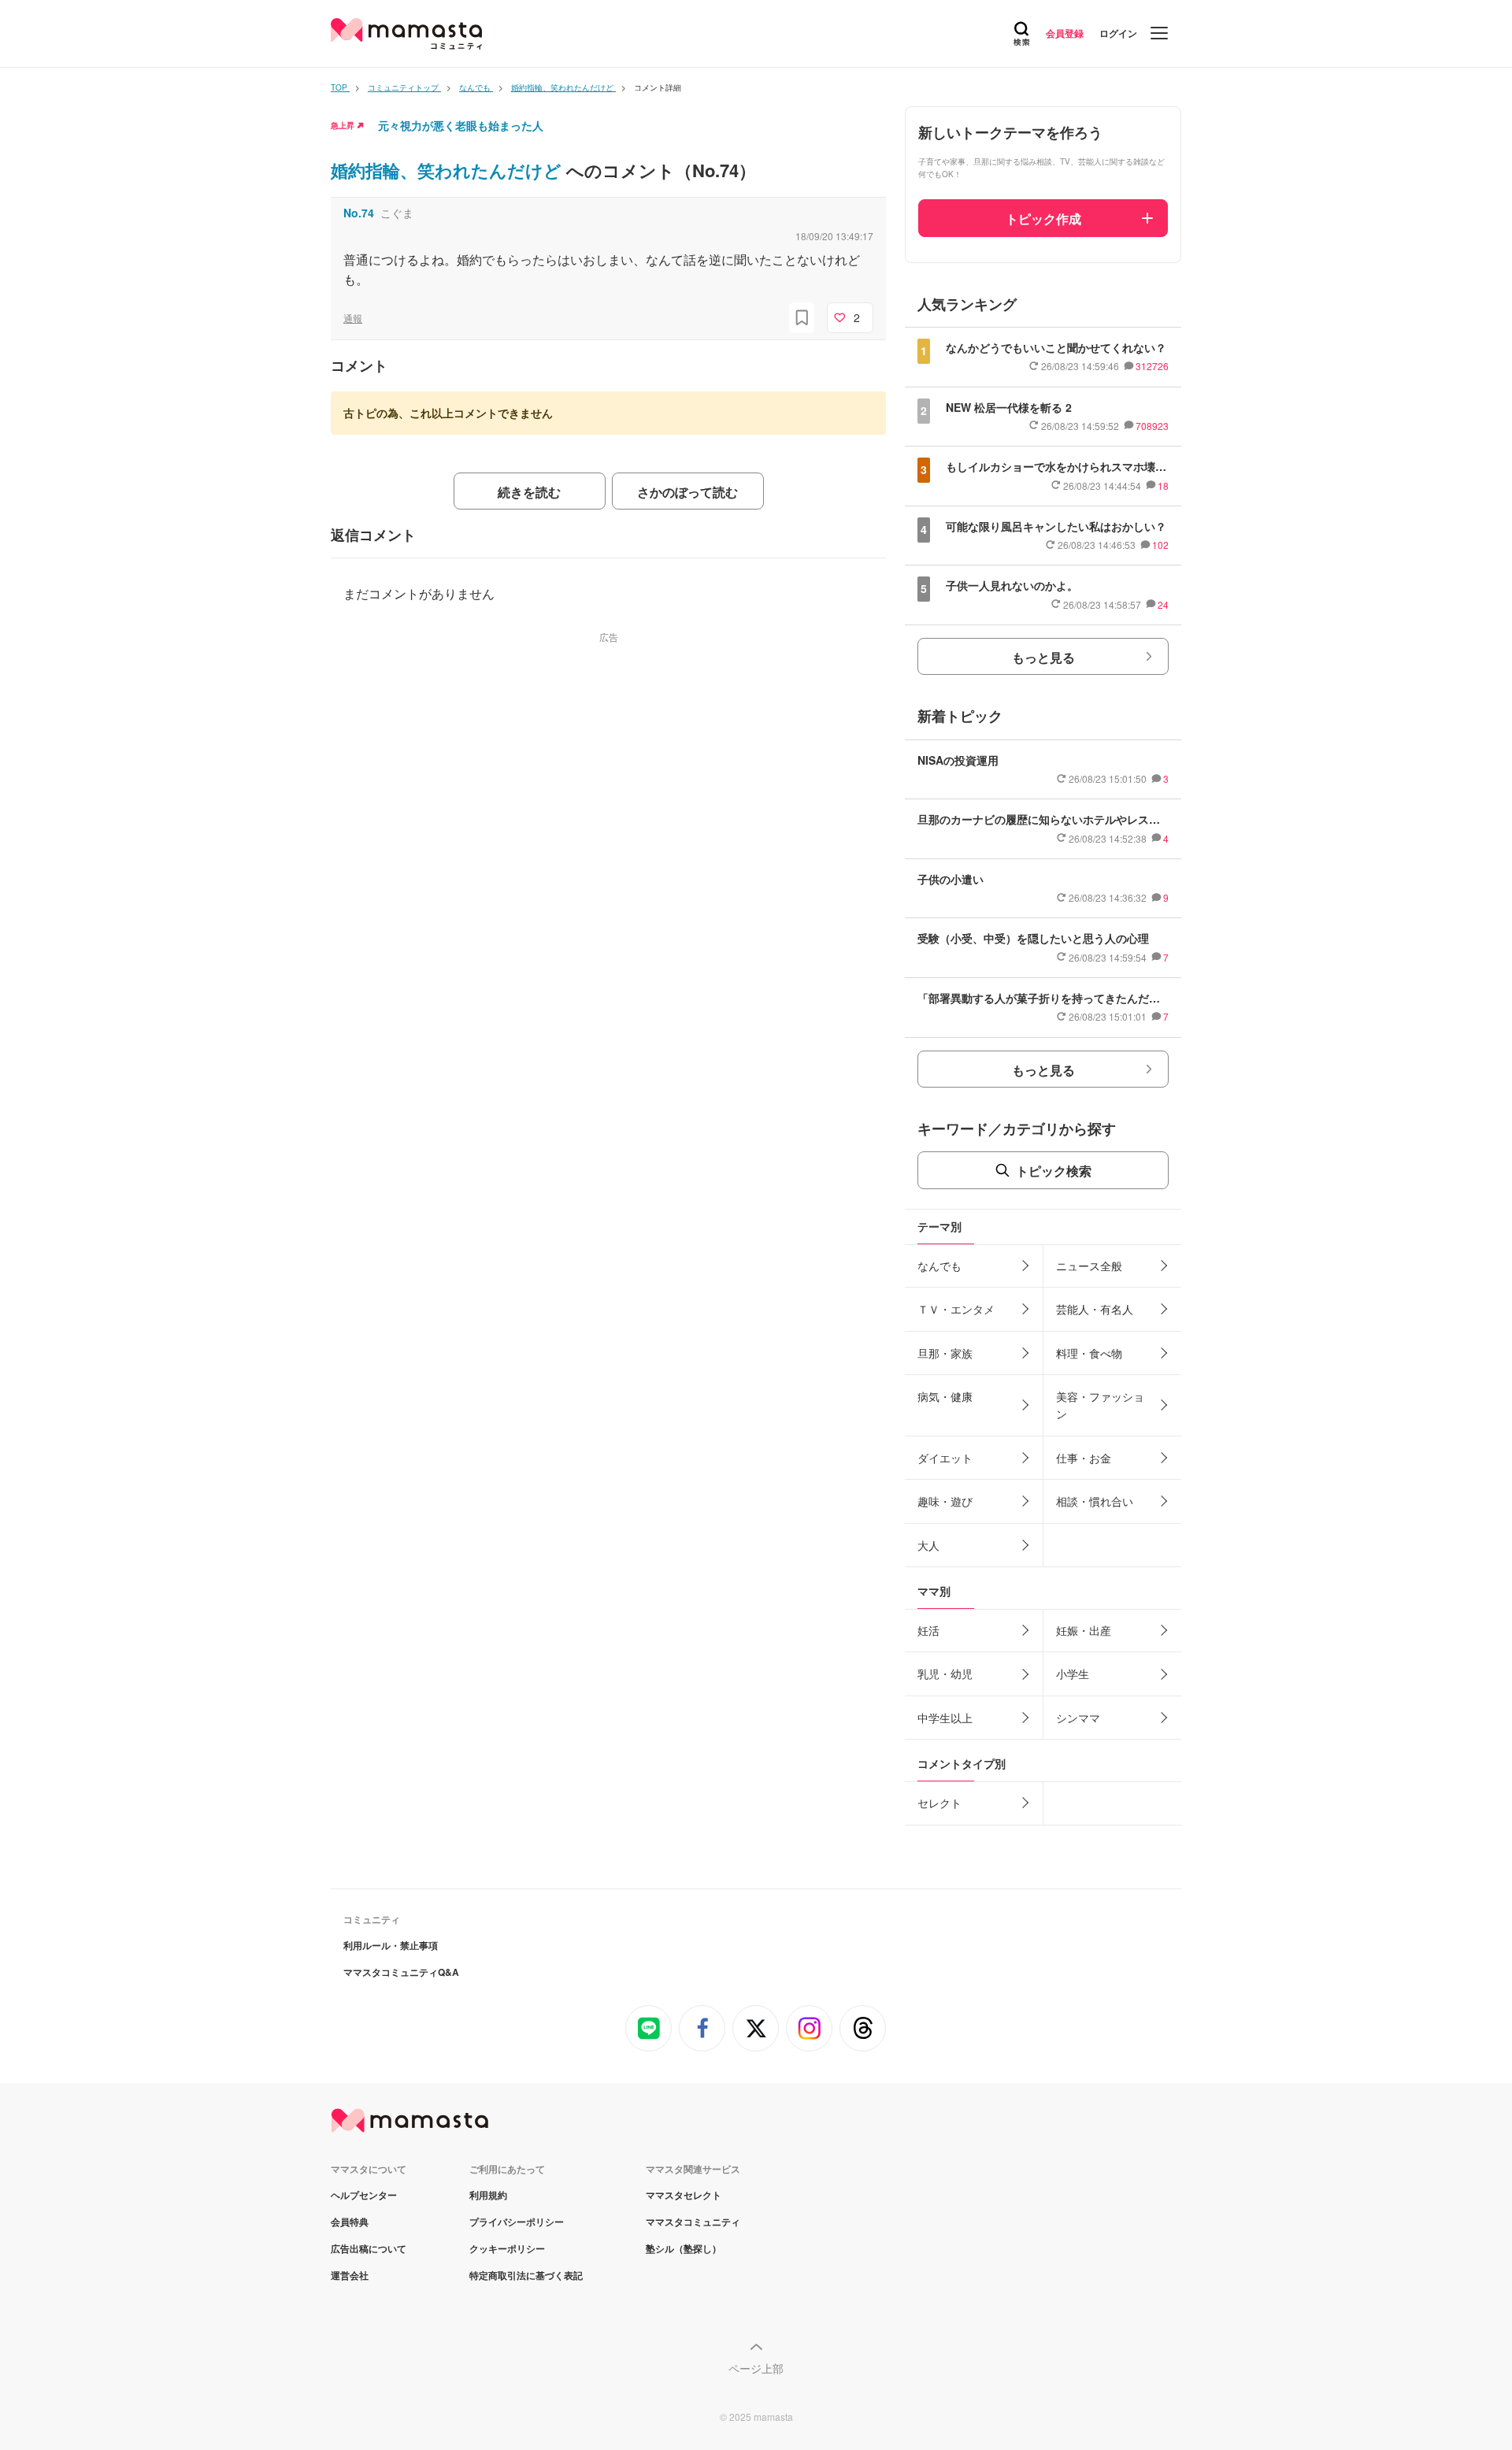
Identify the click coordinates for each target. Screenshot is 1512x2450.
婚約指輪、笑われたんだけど (448, 170)
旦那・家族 (945, 1353)
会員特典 (350, 2222)
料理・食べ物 (1089, 1353)
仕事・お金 (1084, 1458)
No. (359, 213)
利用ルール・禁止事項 (391, 1945)
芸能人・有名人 (1095, 1309)
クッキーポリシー (507, 2248)
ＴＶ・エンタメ (956, 1309)
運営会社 (350, 2275)
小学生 (1073, 1673)
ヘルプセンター (364, 2195)
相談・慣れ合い (1095, 1501)
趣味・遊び (945, 1501)
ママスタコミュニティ (693, 2222)
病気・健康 (945, 1396)
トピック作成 (1043, 219)
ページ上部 (756, 2368)
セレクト (939, 1803)
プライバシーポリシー (517, 2222)
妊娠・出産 (1084, 1630)
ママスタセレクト (684, 2195)
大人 (928, 1545)
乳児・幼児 (945, 1673)
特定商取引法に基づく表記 (526, 2275)
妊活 (928, 1630)
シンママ (1078, 1718)
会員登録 (1065, 33)
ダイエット (945, 1458)
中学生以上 (945, 1718)
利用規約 (488, 2195)
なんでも (939, 1266)
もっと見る (1043, 657)
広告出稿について (369, 2248)
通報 (353, 318)
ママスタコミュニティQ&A (401, 1972)
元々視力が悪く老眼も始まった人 (461, 125)
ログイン (1118, 33)
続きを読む (529, 492)
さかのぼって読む (687, 492)
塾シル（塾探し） (684, 2248)
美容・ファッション (1100, 1405)
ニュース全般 (1089, 1266)
